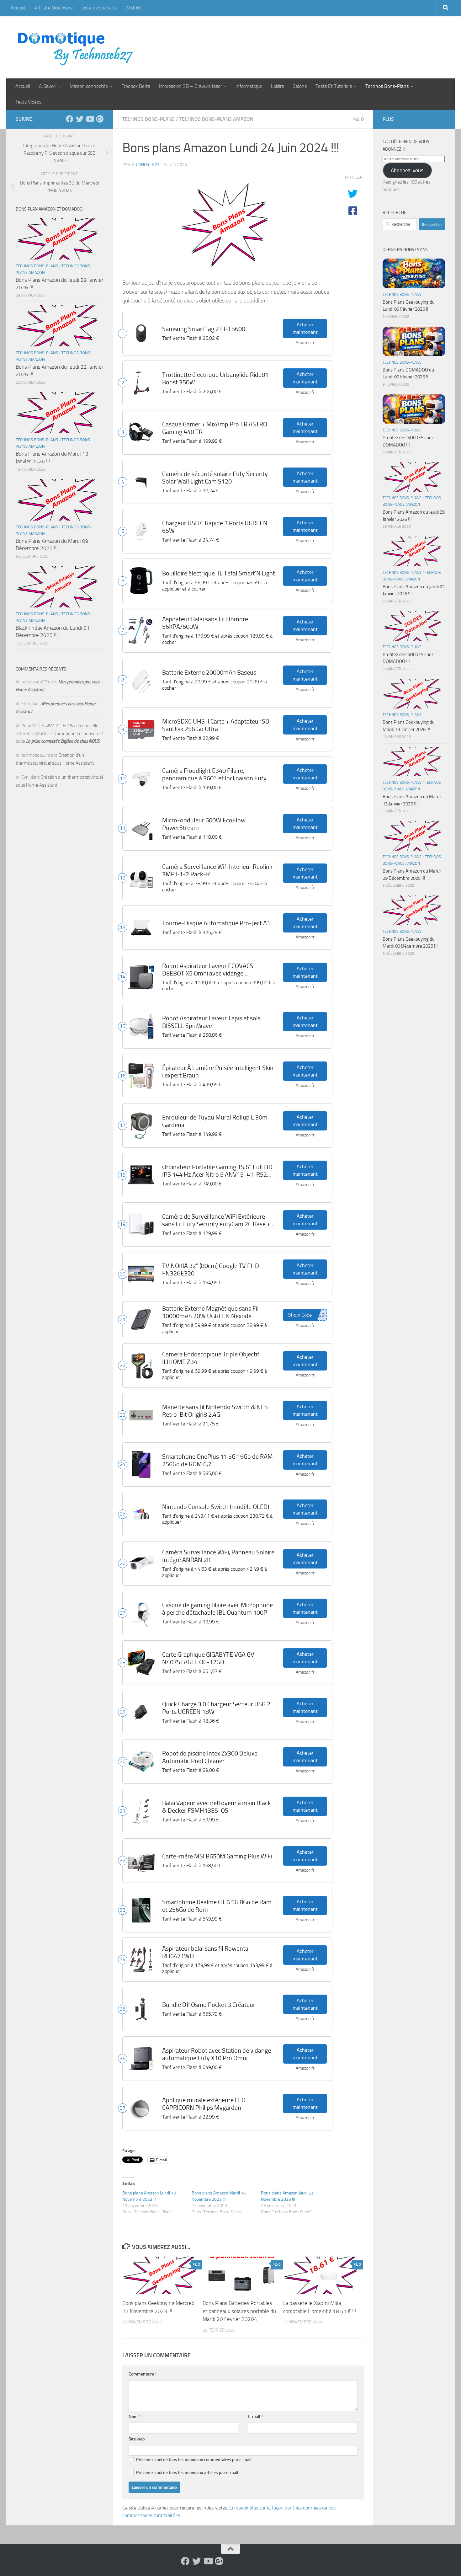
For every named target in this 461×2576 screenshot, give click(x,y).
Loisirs (277, 86)
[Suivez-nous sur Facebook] (70, 119)
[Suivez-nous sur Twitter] (80, 119)
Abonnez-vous (407, 170)
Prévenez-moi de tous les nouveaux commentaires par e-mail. (194, 2460)
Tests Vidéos (28, 102)
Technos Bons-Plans (387, 86)
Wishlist (134, 8)
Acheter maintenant (305, 328)
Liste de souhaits (99, 8)
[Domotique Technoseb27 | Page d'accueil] (77, 47)
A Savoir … (50, 86)
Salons (300, 86)
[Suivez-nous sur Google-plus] (100, 119)
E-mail (255, 2417)
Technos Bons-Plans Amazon (216, 119)
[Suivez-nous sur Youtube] (90, 119)
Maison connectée (89, 86)
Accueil (18, 8)
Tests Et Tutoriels (334, 86)
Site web (137, 2439)
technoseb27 (145, 165)
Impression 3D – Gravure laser (191, 86)
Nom (135, 2417)
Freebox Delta (136, 86)
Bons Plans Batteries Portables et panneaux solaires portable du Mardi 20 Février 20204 (239, 2311)
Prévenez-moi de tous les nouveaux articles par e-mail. (188, 2473)
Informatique (249, 86)
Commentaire (143, 2374)
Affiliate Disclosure (53, 8)
